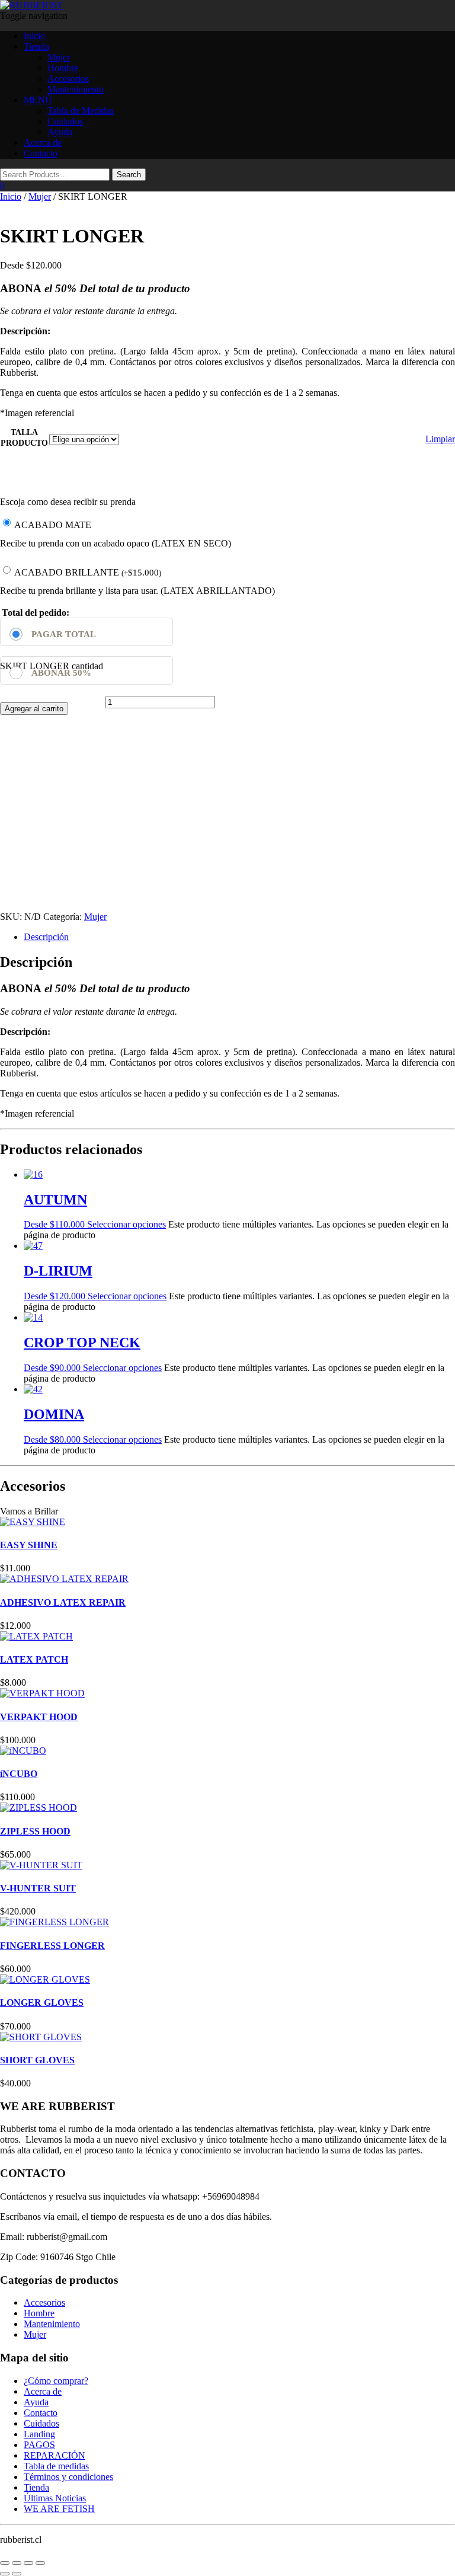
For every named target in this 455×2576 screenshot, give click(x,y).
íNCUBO (19, 1774)
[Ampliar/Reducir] (5, 2563)
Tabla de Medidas (81, 111)
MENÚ (38, 100)
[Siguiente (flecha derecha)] (17, 2574)
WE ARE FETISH (59, 2509)
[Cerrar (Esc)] (40, 2563)
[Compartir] (28, 2563)
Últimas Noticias (55, 2498)
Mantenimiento (76, 89)
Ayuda (60, 132)
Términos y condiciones (68, 2477)
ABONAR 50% (61, 673)
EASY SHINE (29, 1545)
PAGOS (39, 2445)
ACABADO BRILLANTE (88, 572)
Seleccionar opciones (126, 1224)
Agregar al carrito (34, 709)
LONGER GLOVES (42, 2003)
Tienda (36, 47)
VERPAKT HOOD (39, 1717)
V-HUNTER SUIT (38, 1888)
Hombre (63, 68)
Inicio (34, 36)
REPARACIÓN (55, 2455)
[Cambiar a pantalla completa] (17, 2563)
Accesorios (68, 79)
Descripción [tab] (46, 937)
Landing (39, 2434)
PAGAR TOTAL (64, 634)
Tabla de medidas (56, 2466)
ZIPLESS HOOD (35, 1831)
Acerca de (43, 143)
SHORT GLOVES (37, 2060)
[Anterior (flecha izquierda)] (5, 2574)
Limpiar (440, 439)
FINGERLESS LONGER (52, 1946)
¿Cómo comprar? (56, 2381)
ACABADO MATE (53, 525)
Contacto (41, 153)
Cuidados (65, 121)
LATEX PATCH (34, 1659)
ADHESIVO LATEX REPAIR (63, 1602)
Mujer (59, 57)
